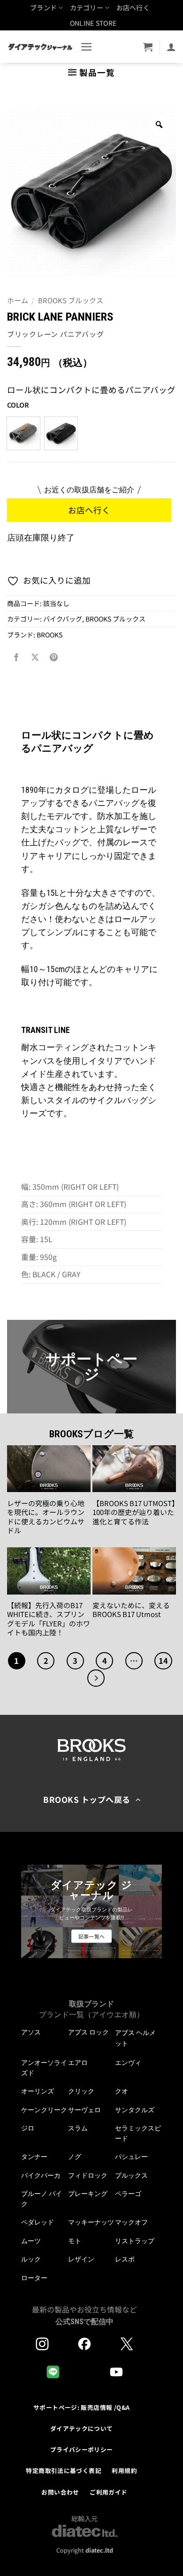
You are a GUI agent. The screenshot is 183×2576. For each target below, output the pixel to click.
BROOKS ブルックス (71, 300)
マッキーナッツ (91, 2222)
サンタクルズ (135, 2110)
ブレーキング (88, 2194)
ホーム (18, 300)
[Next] (96, 1678)
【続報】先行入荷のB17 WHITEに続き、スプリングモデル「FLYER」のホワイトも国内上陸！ (49, 1619)
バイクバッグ (63, 619)
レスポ (125, 2259)
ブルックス (131, 2175)
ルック (31, 2259)
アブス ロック (88, 2032)
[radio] (23, 433)
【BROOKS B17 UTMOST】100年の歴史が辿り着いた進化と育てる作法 (134, 1512)
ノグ (75, 2157)
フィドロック (88, 2175)
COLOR (18, 405)
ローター (34, 2278)
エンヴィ (128, 2063)
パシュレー (131, 2157)
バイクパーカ (41, 2175)
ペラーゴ (128, 2194)
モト (75, 2241)
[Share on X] (35, 658)
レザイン (81, 2259)
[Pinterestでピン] (53, 658)
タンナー (34, 2157)
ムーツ (31, 2241)
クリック (81, 2091)
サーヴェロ (84, 2110)
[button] (87, 47)
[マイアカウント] (171, 47)
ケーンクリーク (44, 2110)
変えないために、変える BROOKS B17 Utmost (134, 1610)
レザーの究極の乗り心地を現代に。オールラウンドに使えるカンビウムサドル (46, 1517)
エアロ (78, 2063)
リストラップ (135, 2241)
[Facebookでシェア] (16, 658)
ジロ (28, 2128)
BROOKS (50, 635)
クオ (122, 2091)
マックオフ (131, 2222)
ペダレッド (38, 2222)
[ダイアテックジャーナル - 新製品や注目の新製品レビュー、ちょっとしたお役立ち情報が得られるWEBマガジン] (40, 47)
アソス (31, 2032)
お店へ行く (133, 7)
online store (93, 23)
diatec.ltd (99, 2550)
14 (163, 1661)
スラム (78, 2128)
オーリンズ (38, 2091)
